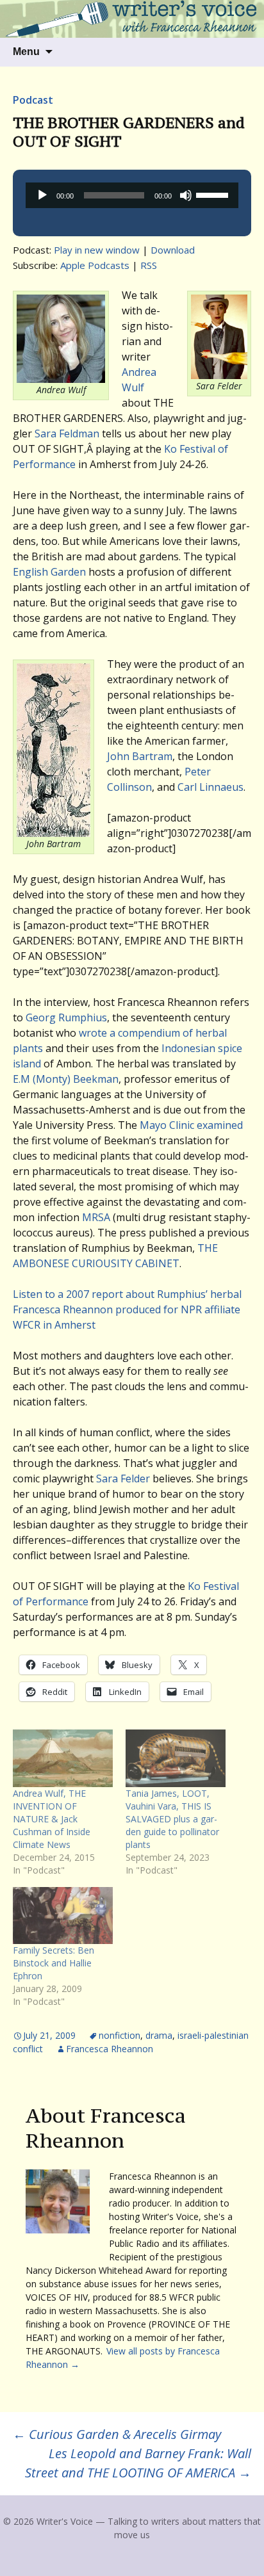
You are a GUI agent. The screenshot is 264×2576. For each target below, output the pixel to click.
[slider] (214, 194)
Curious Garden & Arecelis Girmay (117, 2434)
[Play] (42, 195)
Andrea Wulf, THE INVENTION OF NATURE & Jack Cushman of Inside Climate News (52, 1819)
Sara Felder (123, 1478)
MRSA (96, 1217)
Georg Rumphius (66, 1017)
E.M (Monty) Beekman (66, 1079)
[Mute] (186, 195)
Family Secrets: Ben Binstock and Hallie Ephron (54, 1963)
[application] (132, 195)
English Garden (49, 572)
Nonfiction (120, 2035)
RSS (149, 265)
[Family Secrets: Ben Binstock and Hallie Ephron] (63, 1916)
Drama (159, 2035)
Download (173, 250)
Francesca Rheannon (110, 2049)
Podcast (33, 100)
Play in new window (97, 250)
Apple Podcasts (95, 265)
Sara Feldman (67, 433)
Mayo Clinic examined (191, 1125)
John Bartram (140, 756)
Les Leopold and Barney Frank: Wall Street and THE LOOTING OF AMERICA (138, 2463)
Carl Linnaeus (210, 787)
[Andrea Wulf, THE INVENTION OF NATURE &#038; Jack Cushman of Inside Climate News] (63, 1758)
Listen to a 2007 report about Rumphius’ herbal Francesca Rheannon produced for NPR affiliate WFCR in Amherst (127, 1309)
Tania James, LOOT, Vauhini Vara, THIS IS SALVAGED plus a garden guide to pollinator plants (172, 1819)
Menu (26, 52)
